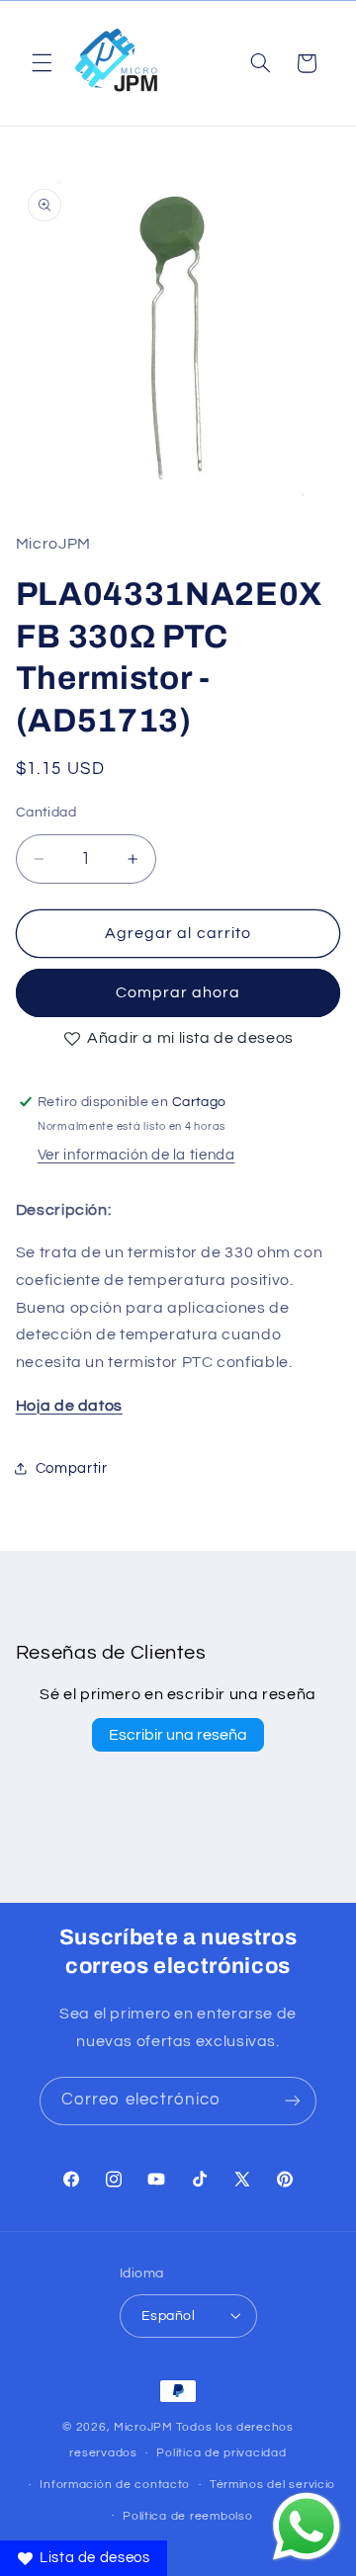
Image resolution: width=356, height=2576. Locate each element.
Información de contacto (115, 2485)
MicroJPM (143, 2427)
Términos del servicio (272, 2485)
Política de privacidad (221, 2453)
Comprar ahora (178, 992)
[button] (42, 63)
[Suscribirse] (293, 2101)
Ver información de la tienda (136, 1155)
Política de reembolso (187, 2516)
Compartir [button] (72, 1468)
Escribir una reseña (178, 1735)
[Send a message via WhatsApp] (307, 2527)
